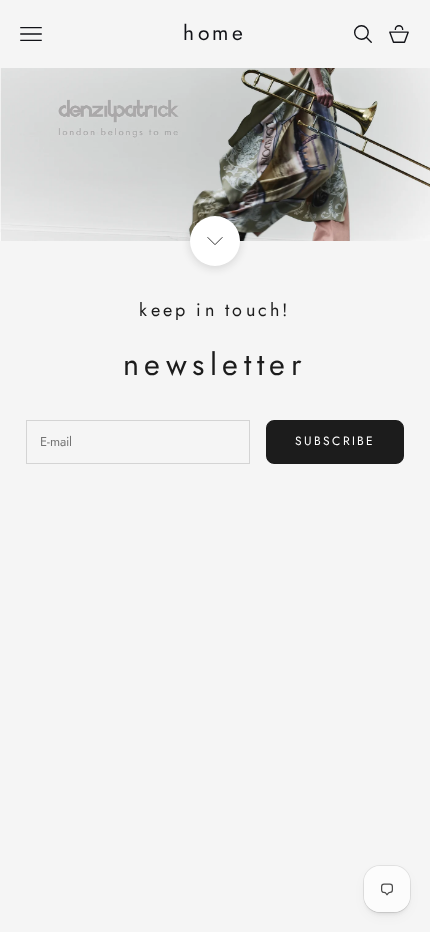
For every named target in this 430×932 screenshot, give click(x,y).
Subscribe (335, 441)
